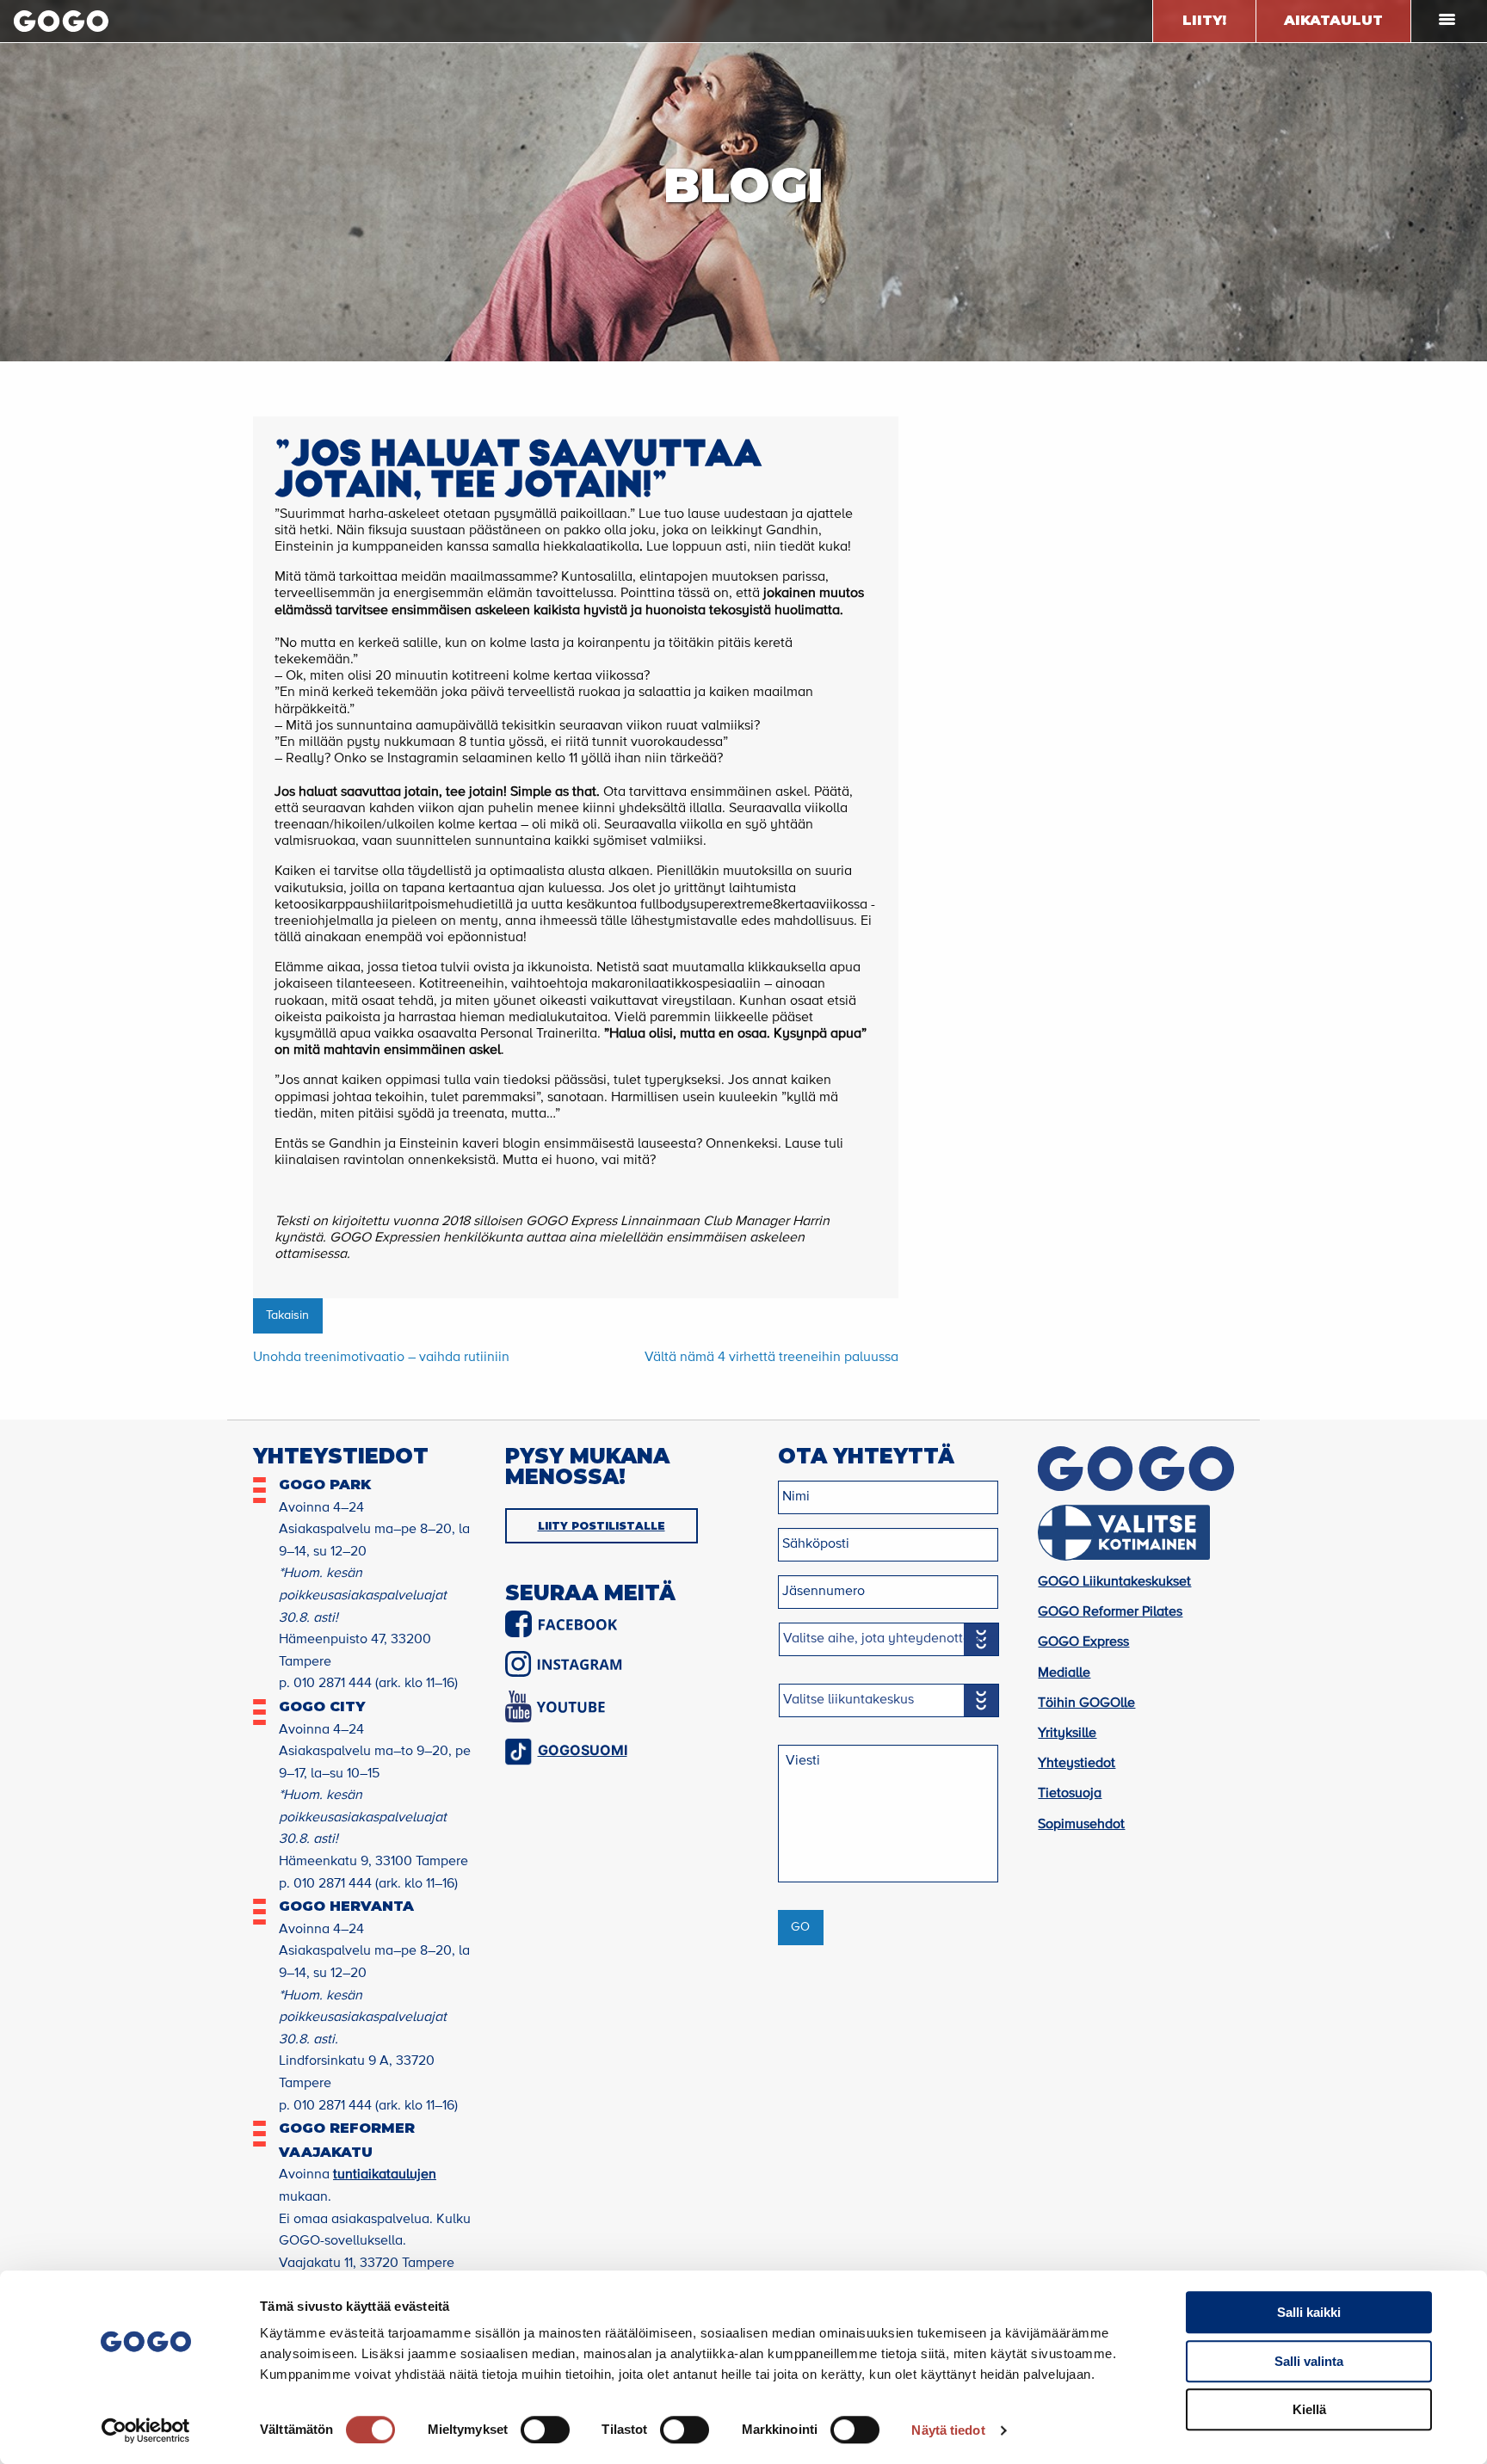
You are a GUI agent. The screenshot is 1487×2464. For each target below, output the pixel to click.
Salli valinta (1309, 2361)
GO (800, 1927)
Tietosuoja (1070, 1794)
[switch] (545, 2430)
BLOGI (743, 185)
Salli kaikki (1309, 2312)
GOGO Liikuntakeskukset (1114, 1582)
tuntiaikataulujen (385, 2175)
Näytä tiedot (948, 2430)
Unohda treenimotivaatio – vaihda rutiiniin (381, 1358)
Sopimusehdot (1081, 1825)
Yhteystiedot (1077, 1764)
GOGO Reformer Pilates (1110, 1612)
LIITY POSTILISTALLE (602, 1526)
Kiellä (1309, 2409)
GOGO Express (1083, 1642)
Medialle (1064, 1673)
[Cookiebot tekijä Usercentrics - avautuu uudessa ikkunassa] (146, 2430)
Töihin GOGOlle (1086, 1703)
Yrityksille (1067, 1734)
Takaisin (287, 1315)
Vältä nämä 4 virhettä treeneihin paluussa (771, 1358)
